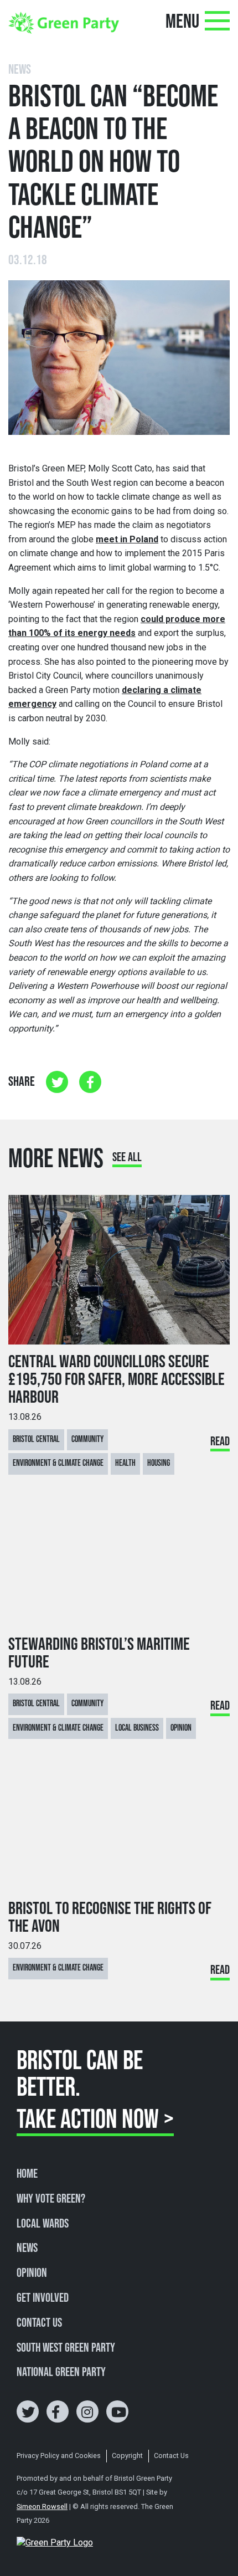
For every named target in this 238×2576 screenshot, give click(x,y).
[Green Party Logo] (64, 22)
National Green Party (61, 2373)
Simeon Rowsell (42, 2506)
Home (27, 2174)
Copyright (127, 2456)
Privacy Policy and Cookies (59, 2456)
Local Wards (43, 2224)
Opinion (32, 2274)
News (27, 2249)
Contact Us (39, 2323)
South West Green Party (66, 2348)
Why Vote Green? (51, 2199)
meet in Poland (127, 539)
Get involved (43, 2298)
